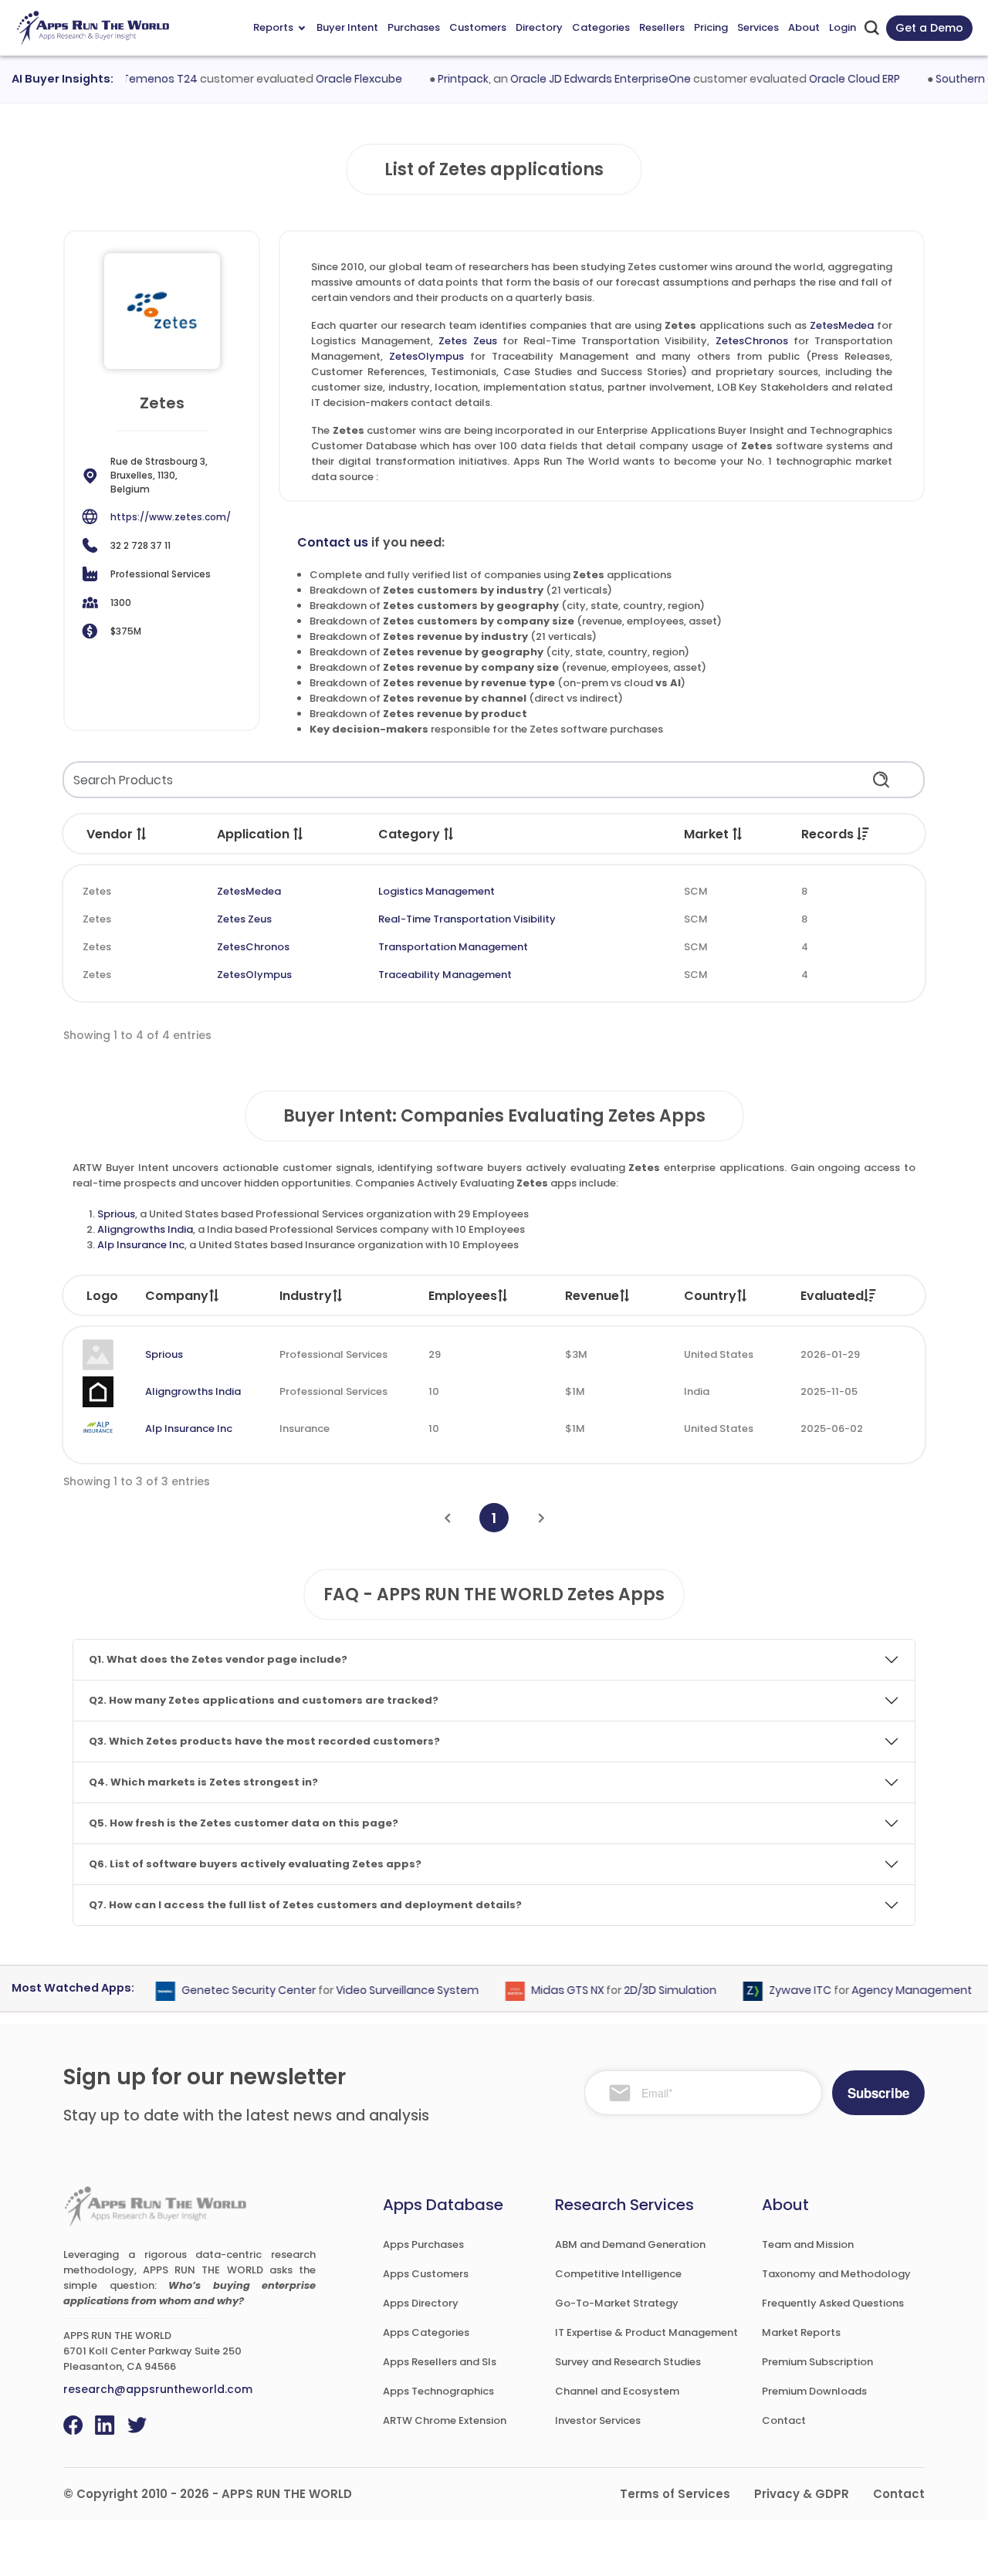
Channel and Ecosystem (617, 2391)
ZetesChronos (752, 341)
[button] (142, 834)
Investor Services (598, 2420)
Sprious (116, 1214)
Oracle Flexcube (334, 79)
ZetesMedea (842, 325)
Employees (463, 1296)
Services (758, 27)
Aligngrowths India (145, 1229)
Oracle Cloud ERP (830, 79)
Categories (601, 27)
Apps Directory (421, 2303)
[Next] (541, 1518)
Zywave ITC (776, 1990)
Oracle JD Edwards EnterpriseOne (576, 79)
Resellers (662, 27)
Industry (306, 1296)
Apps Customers (426, 2274)
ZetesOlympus (426, 356)
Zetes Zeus (467, 341)
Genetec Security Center (225, 1990)
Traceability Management (445, 975)
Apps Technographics (438, 2391)
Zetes (97, 891)
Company (177, 1296)
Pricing (711, 27)
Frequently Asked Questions (833, 2303)
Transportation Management (453, 947)
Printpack (438, 79)
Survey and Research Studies (628, 2362)
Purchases (414, 27)
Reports (273, 27)
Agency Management (888, 1990)
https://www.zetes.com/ (171, 517)
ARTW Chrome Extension (445, 2420)
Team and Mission (808, 2244)
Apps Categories (426, 2332)
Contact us (333, 542)
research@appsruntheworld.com (158, 2389)
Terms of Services (675, 2494)
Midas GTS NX (543, 1990)
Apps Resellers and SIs (440, 2362)
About (804, 27)
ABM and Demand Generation (630, 2244)
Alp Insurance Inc (141, 1245)
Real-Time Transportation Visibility (467, 919)
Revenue (592, 1296)
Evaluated (832, 1296)
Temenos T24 (135, 79)
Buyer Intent (347, 27)
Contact (784, 2420)
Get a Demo (929, 28)
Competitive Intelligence (618, 2274)
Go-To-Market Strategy (617, 2303)
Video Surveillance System (383, 1990)
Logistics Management (436, 891)
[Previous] (447, 1518)
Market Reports (801, 2332)
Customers (478, 27)
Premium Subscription (817, 2362)
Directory (539, 27)
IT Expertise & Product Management (646, 2332)
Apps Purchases (423, 2244)
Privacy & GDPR (802, 2494)
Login (843, 27)
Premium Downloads (814, 2391)
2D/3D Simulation (646, 1990)
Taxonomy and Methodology (836, 2274)
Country (710, 1296)
